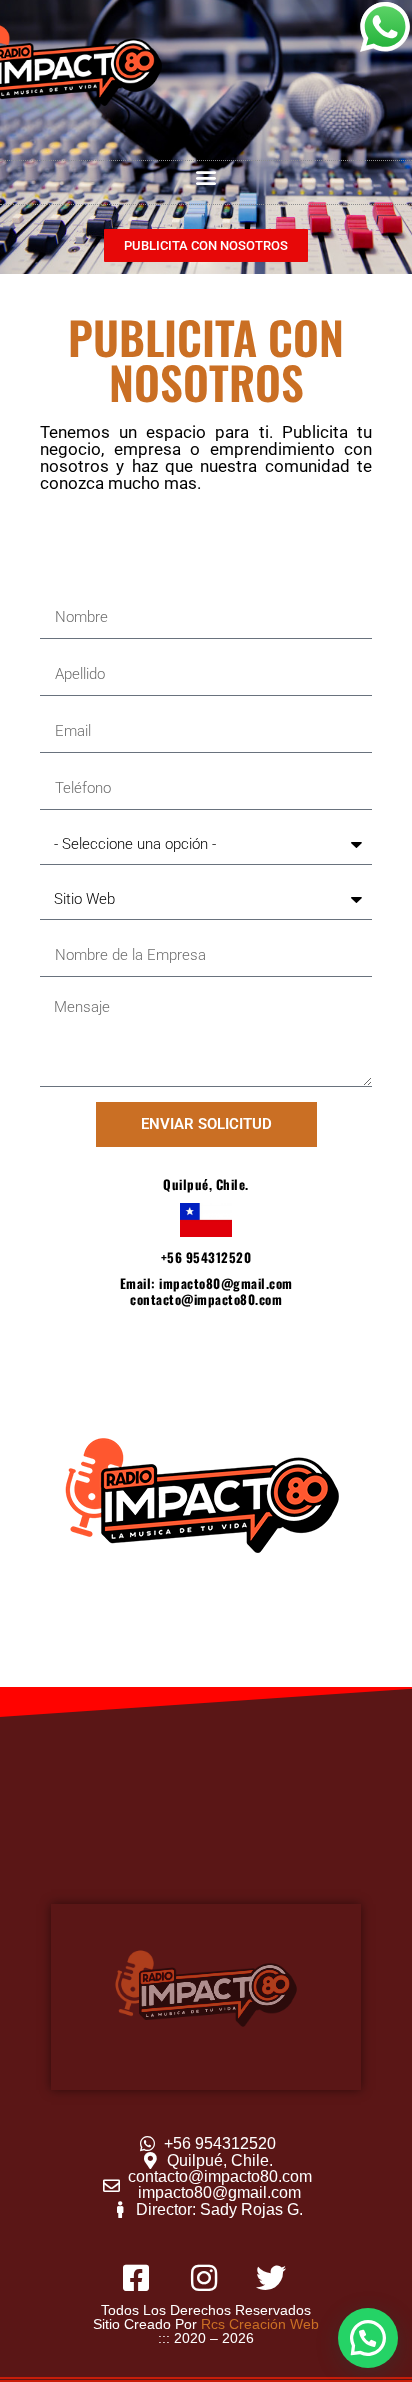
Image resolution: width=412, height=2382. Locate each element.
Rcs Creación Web (260, 2324)
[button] (206, 177)
